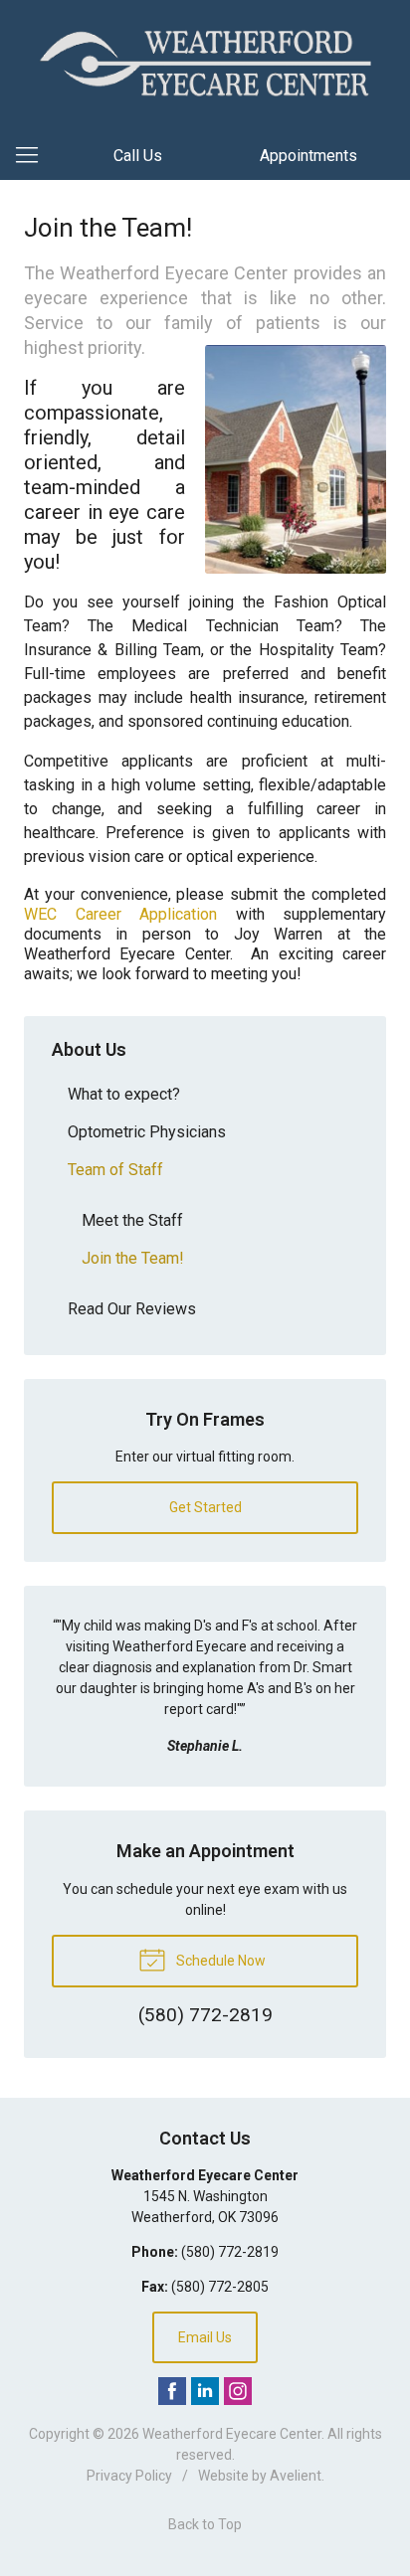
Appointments (308, 156)
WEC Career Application (120, 914)
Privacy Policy (129, 2476)
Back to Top (205, 2524)
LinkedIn (205, 2391)
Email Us (205, 2337)
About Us (89, 1049)
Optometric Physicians (147, 1132)
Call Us (138, 156)
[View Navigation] (34, 156)
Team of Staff (115, 1170)
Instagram (238, 2391)
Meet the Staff (132, 1220)
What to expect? (124, 1094)
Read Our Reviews (132, 1309)
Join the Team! (133, 1258)
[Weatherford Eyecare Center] (205, 63)
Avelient (296, 2476)
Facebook (172, 2391)
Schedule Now (219, 1961)
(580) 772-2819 (230, 2252)
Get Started (205, 1507)
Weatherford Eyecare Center (232, 2434)
